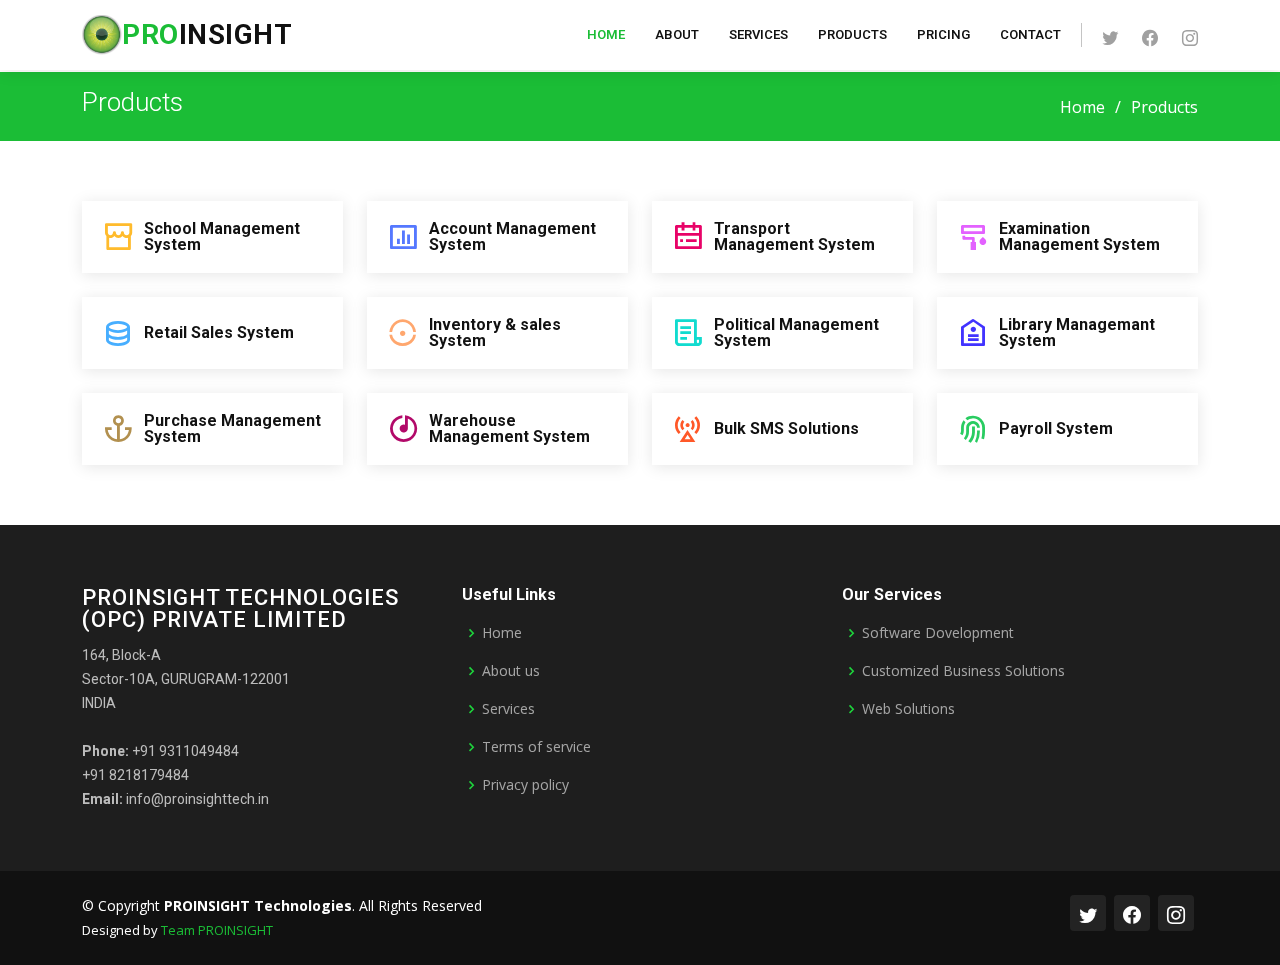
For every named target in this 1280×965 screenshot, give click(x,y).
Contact (1030, 34)
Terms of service (536, 747)
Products (852, 34)
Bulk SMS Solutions (786, 428)
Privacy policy (525, 785)
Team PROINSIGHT (217, 930)
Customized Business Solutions (963, 671)
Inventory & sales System (495, 332)
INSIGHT (207, 34)
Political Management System (796, 332)
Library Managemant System (1077, 332)
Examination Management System (1079, 236)
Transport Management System (794, 236)
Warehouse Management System (509, 428)
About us (511, 671)
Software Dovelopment (938, 633)
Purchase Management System (232, 428)
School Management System (222, 236)
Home (606, 34)
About (677, 34)
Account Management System (512, 236)
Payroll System (1056, 428)
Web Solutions (908, 709)
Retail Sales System (219, 332)
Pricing (943, 34)
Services (758, 34)
